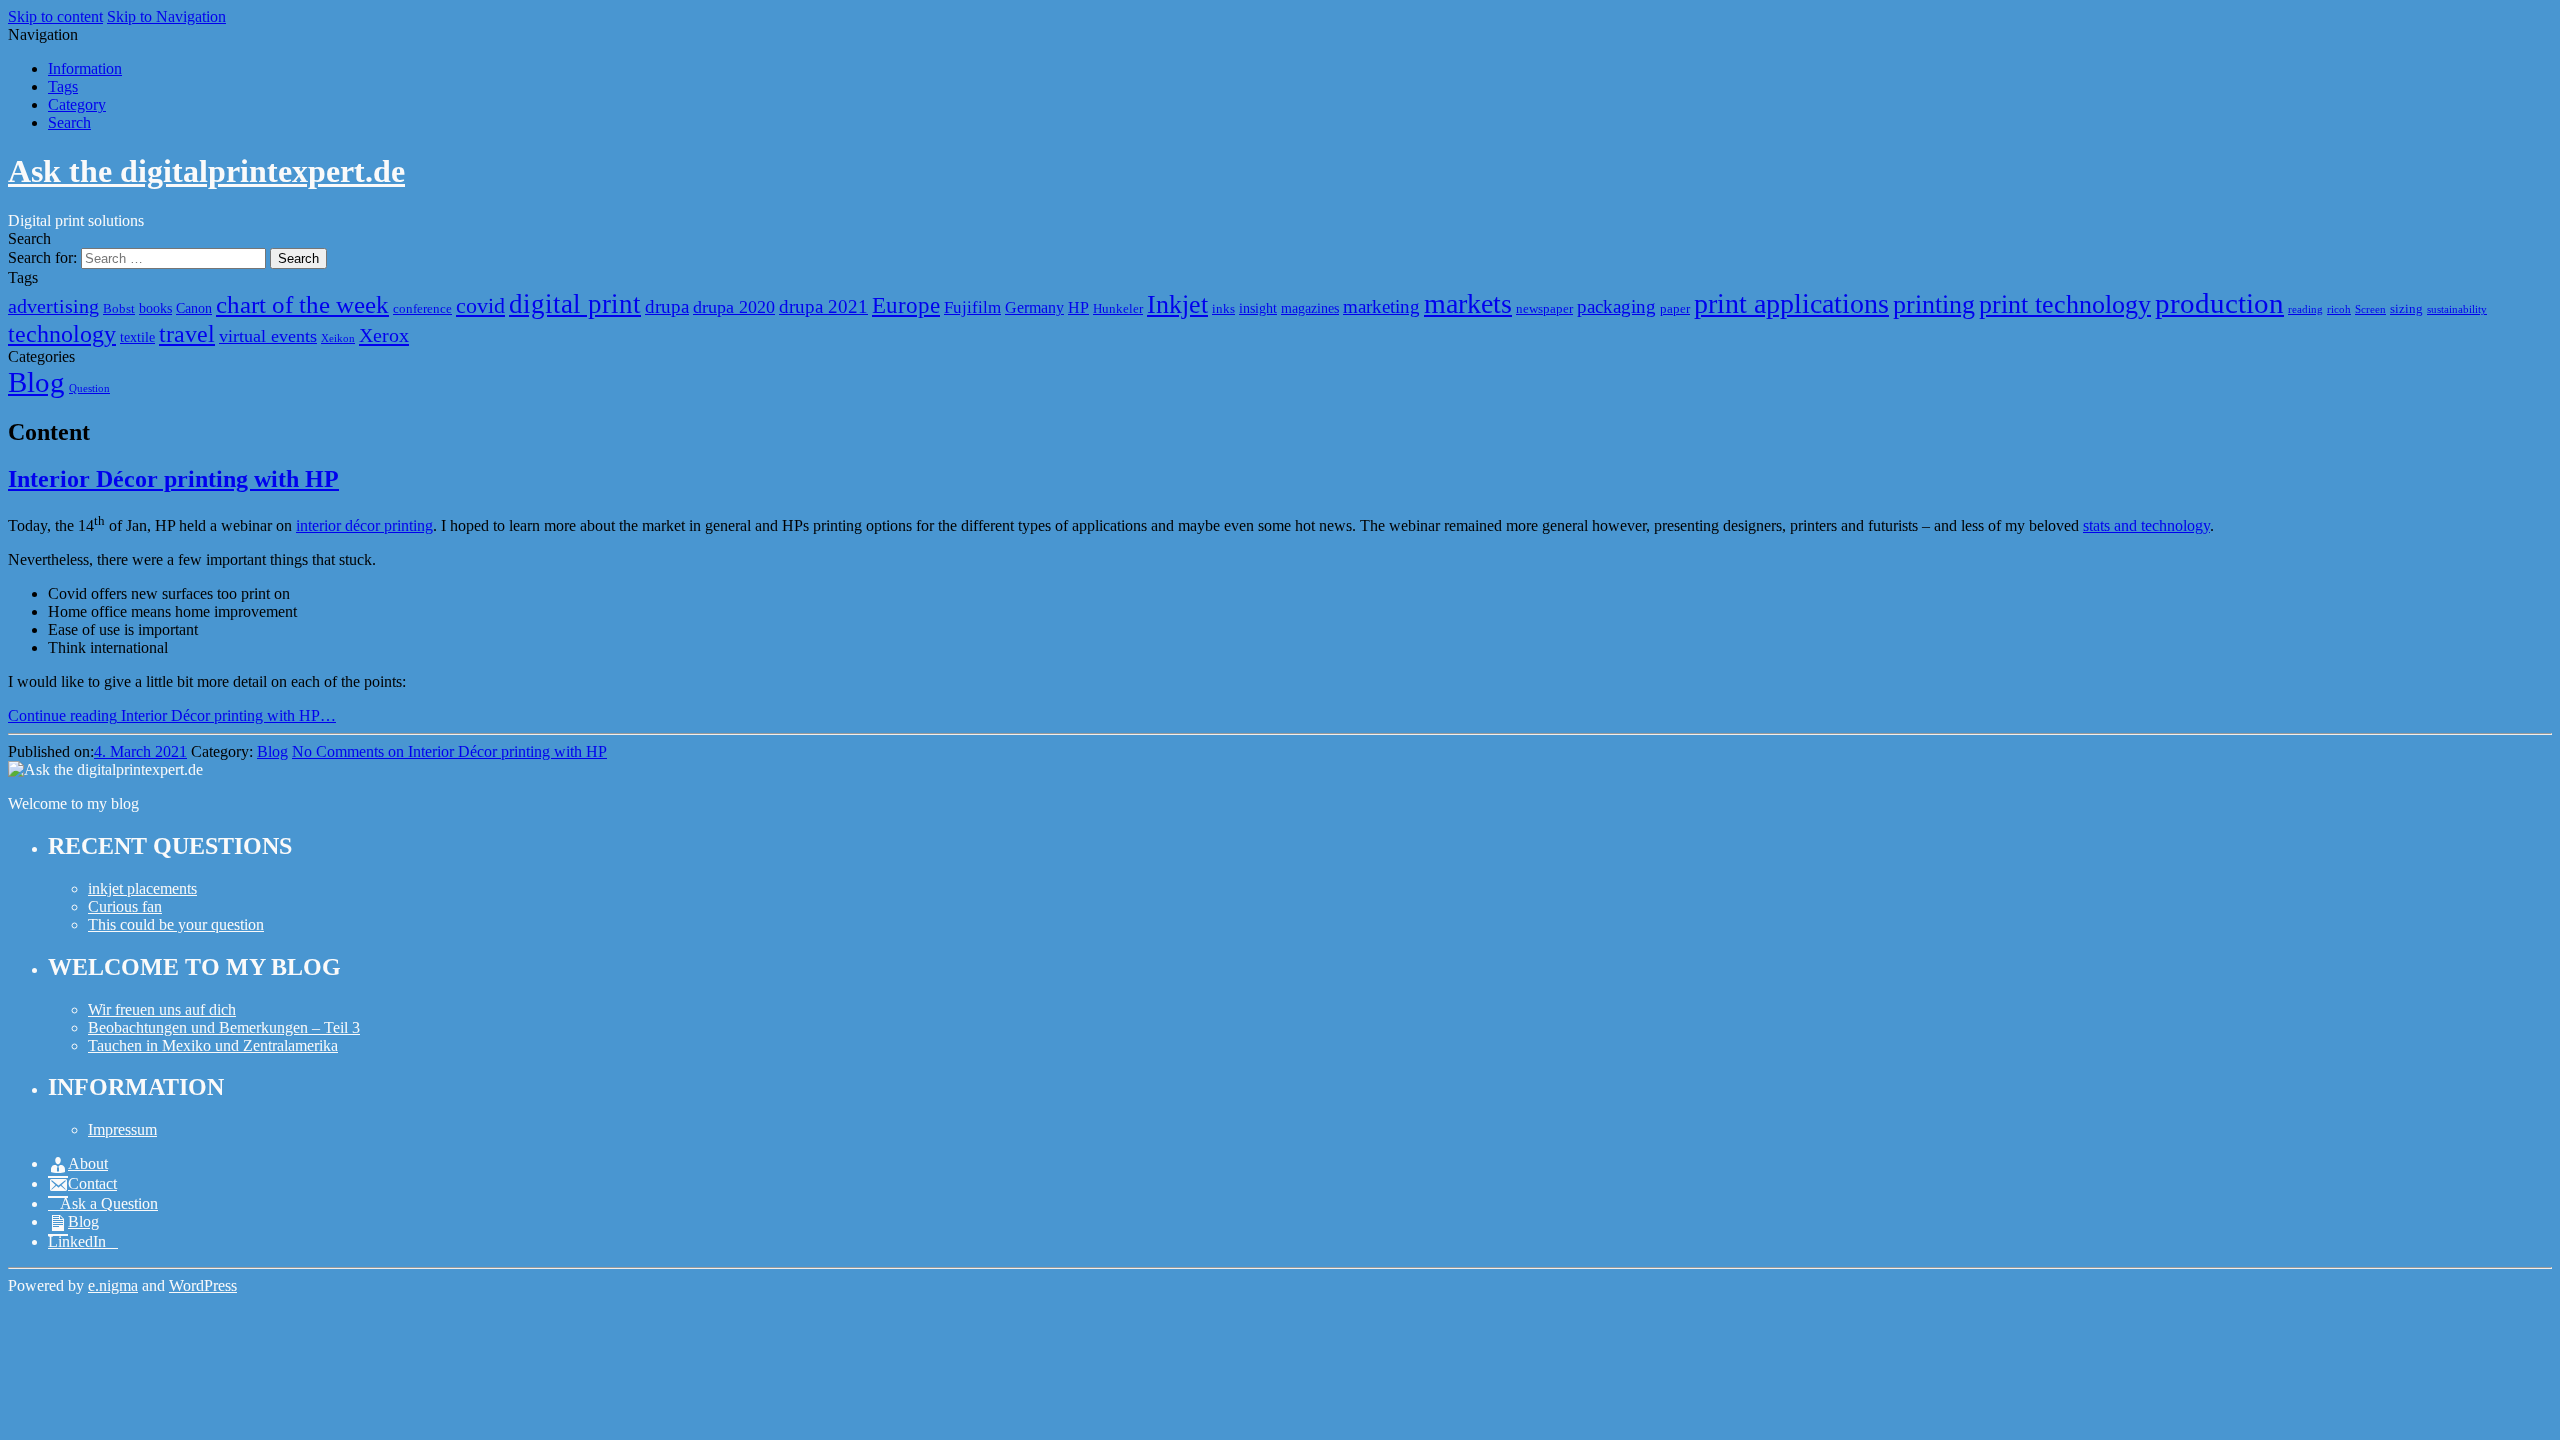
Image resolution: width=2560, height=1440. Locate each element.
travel (187, 333)
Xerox (384, 335)
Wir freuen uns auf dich (162, 1009)
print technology (2065, 304)
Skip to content (55, 16)
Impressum (122, 1129)
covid (480, 305)
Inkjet (1177, 304)
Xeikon (338, 338)
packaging (1616, 306)
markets (1468, 303)
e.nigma (113, 1285)
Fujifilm (972, 307)
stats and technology (2146, 525)
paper (1675, 309)
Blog (36, 382)
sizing (2406, 309)
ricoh (2339, 309)
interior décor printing (364, 525)
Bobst (119, 309)
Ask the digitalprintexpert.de (206, 171)
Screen (2370, 309)
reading (2305, 309)
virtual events (268, 336)
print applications (1791, 303)
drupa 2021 (823, 306)
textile (137, 337)
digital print (575, 304)
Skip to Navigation (166, 16)
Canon (194, 308)
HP (1078, 307)
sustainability (2457, 309)
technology (62, 333)
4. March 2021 (140, 751)
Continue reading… (172, 715)
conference (422, 309)
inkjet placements (142, 888)
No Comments (449, 751)
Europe (906, 305)
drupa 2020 (734, 307)
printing (1934, 304)
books (155, 308)
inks (1223, 309)
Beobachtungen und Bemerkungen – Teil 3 (224, 1027)
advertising (53, 306)
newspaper (1544, 309)
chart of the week (302, 304)
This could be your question (176, 924)
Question (89, 388)
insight (1258, 308)
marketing (1381, 306)
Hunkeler (1118, 309)
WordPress (203, 1285)
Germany (1034, 307)
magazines (1310, 308)
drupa (667, 306)
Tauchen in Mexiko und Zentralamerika (213, 1045)
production (2219, 303)
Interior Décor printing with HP (173, 479)
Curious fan (125, 906)
